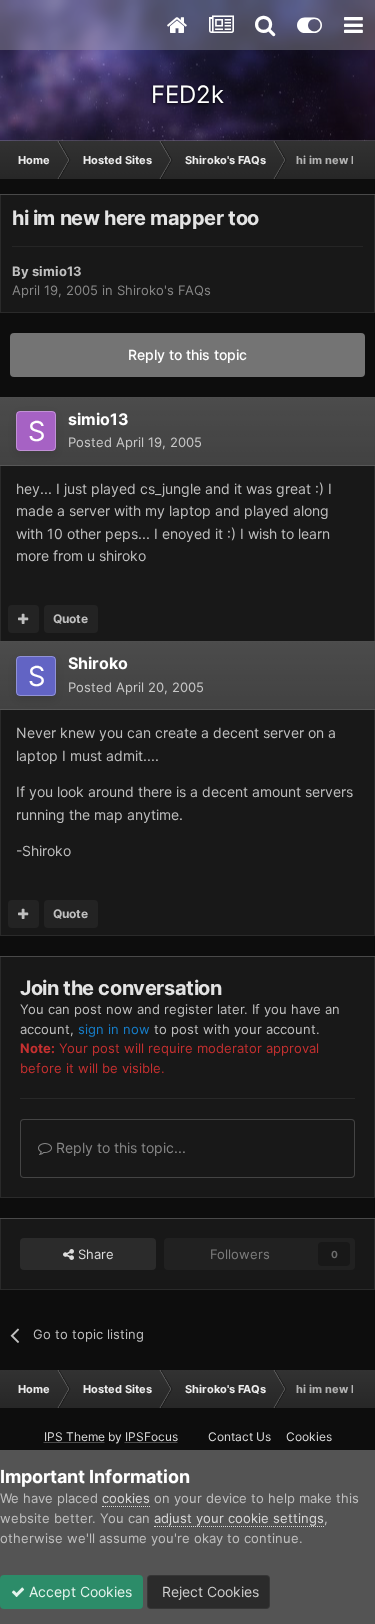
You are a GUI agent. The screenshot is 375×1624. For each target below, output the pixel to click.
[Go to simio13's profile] (36, 431)
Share (94, 1254)
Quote (70, 618)
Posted (135, 442)
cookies (126, 1498)
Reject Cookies (208, 1591)
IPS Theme (74, 1436)
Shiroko (98, 663)
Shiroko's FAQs (164, 290)
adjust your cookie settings (239, 1518)
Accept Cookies (78, 1591)
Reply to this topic (187, 354)
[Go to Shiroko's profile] (36, 676)
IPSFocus (151, 1436)
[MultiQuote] (23, 619)
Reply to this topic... (119, 1147)
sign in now (114, 1029)
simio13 (57, 271)
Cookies (309, 1436)
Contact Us (239, 1436)
